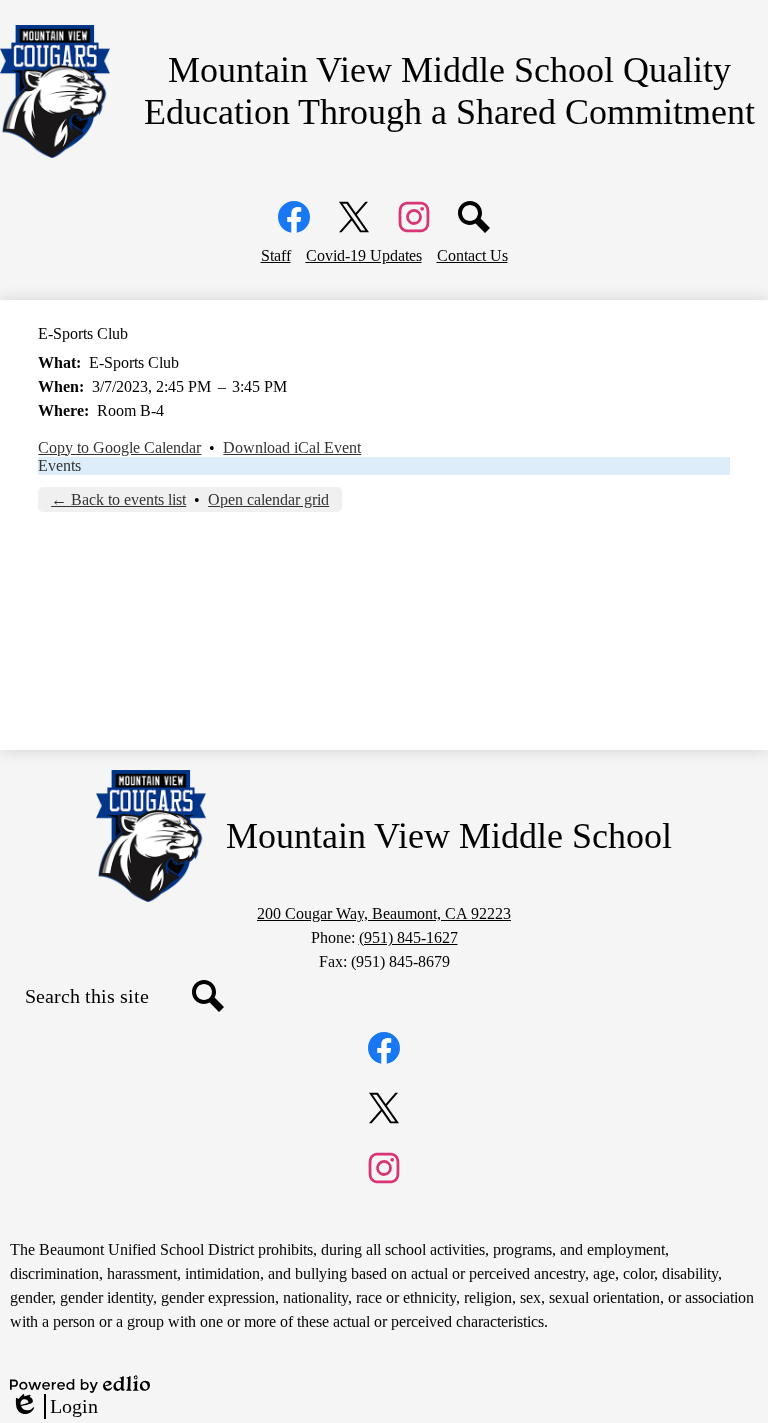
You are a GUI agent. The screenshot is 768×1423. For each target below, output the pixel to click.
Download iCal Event (292, 447)
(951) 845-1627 (408, 937)
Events (59, 465)
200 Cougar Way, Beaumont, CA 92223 (384, 913)
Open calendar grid (268, 499)
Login (54, 1407)
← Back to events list (118, 499)
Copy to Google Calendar (119, 447)
